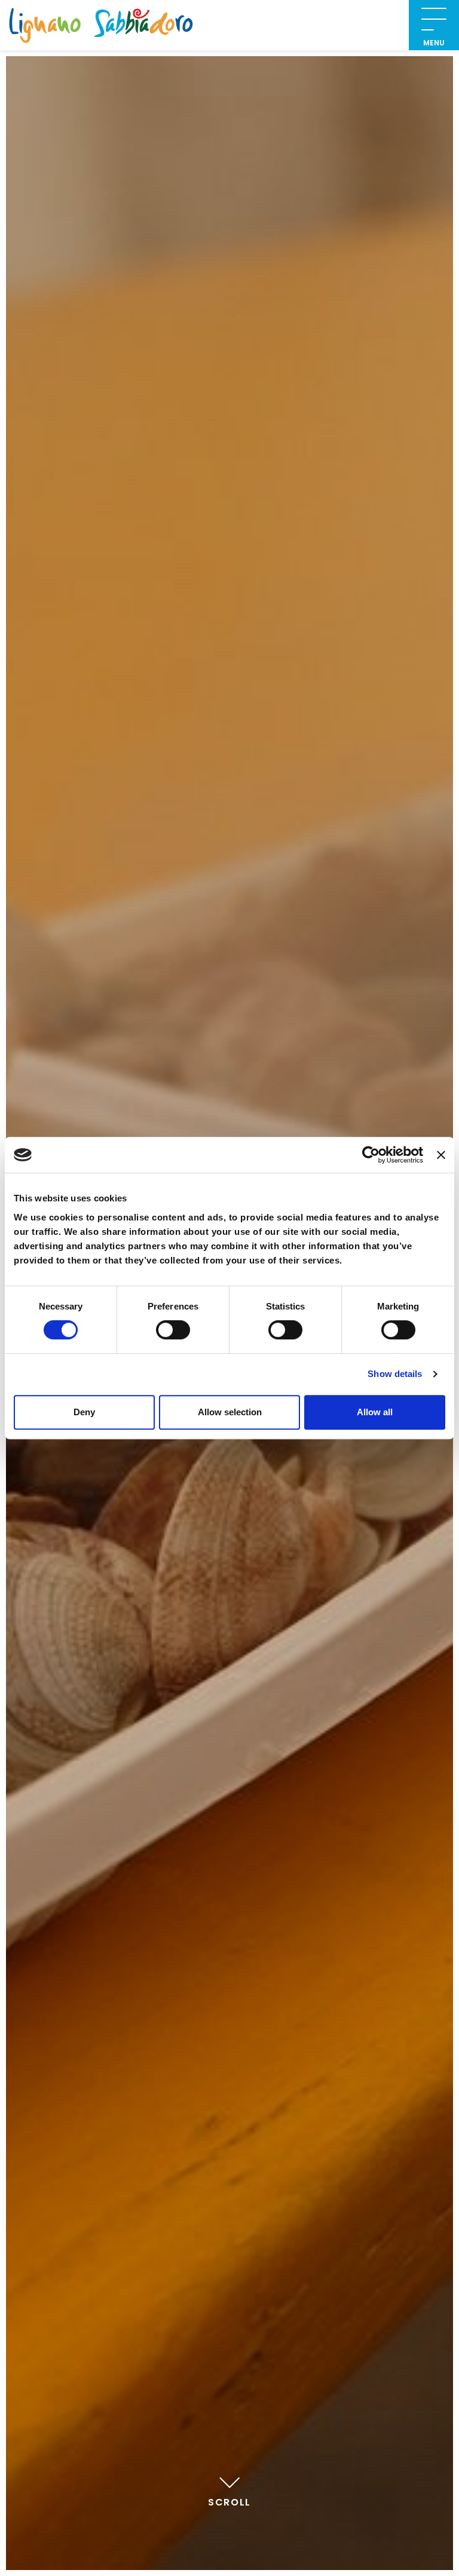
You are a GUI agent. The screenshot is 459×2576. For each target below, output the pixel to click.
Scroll (229, 2502)
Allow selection (230, 1412)
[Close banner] (441, 1155)
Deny (84, 1412)
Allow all (375, 1412)
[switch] (173, 1330)
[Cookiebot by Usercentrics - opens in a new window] (371, 1155)
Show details (395, 1374)
